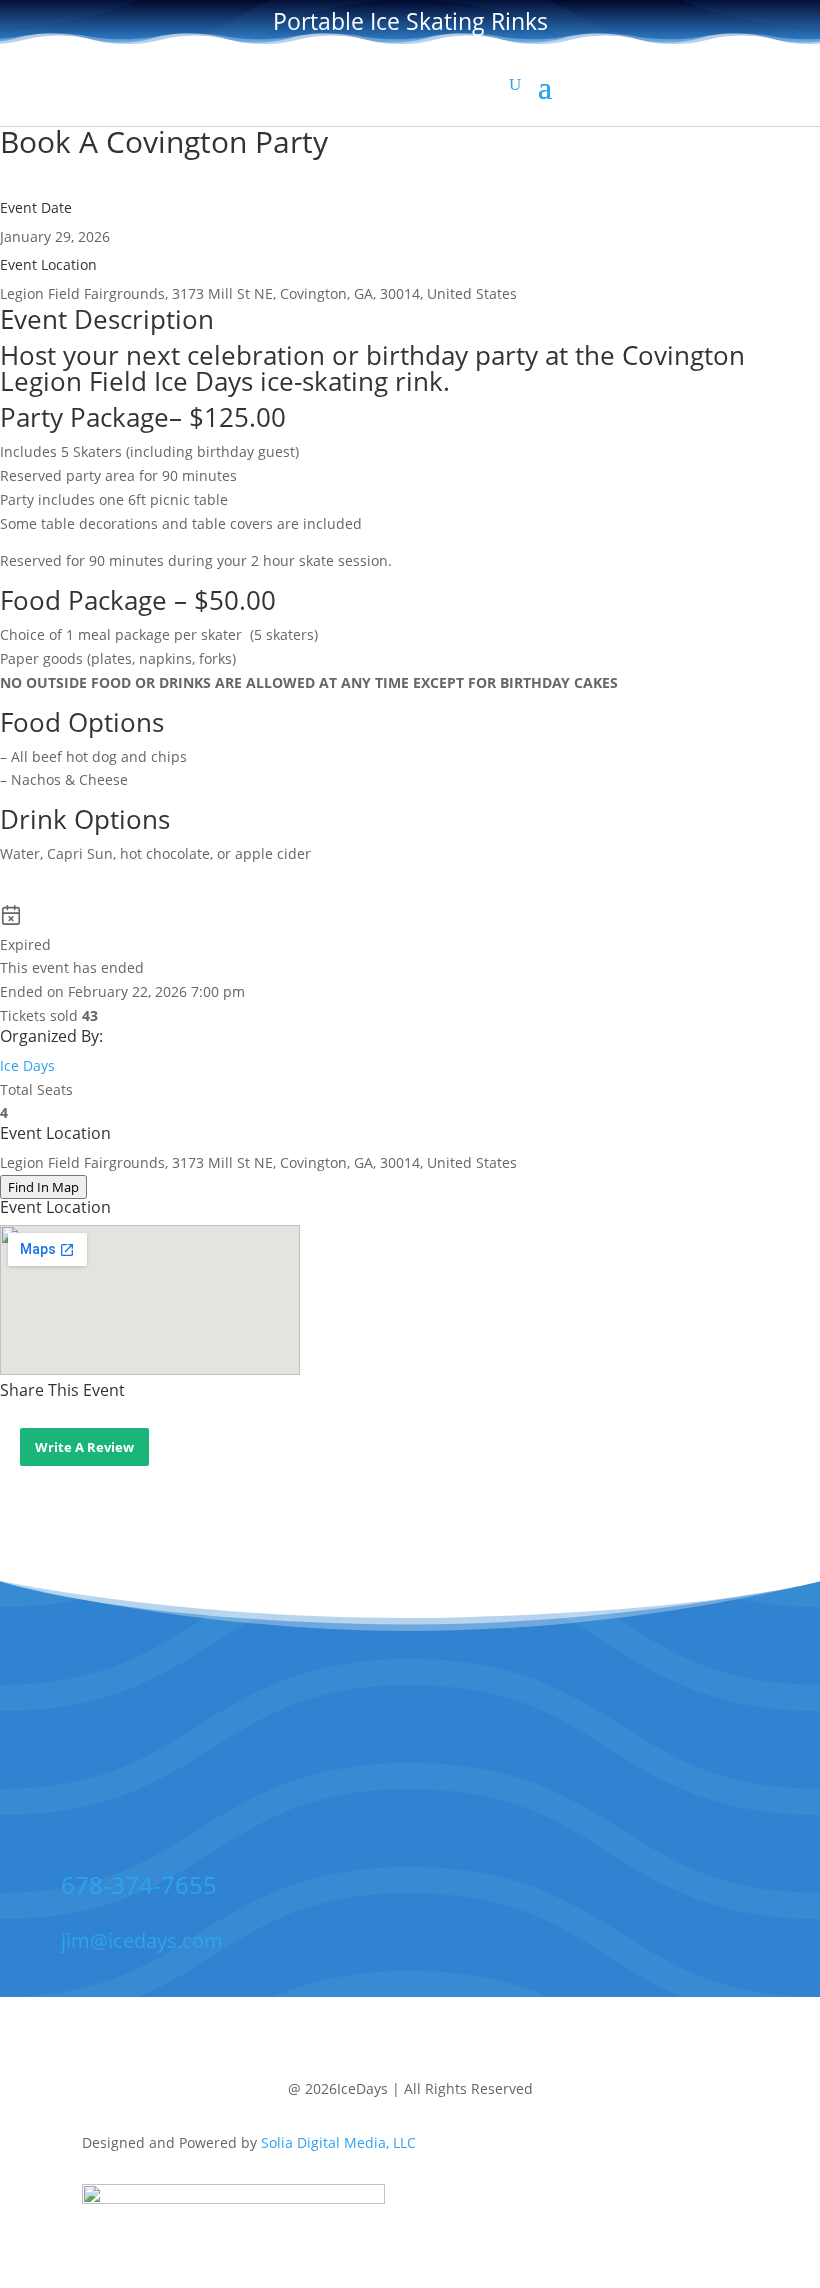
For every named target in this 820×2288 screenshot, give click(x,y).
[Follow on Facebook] (343, 1758)
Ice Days (27, 1065)
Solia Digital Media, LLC (338, 2142)
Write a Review (84, 1447)
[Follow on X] (405, 1758)
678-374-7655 (139, 1884)
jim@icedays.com (142, 1940)
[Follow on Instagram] (467, 1758)
